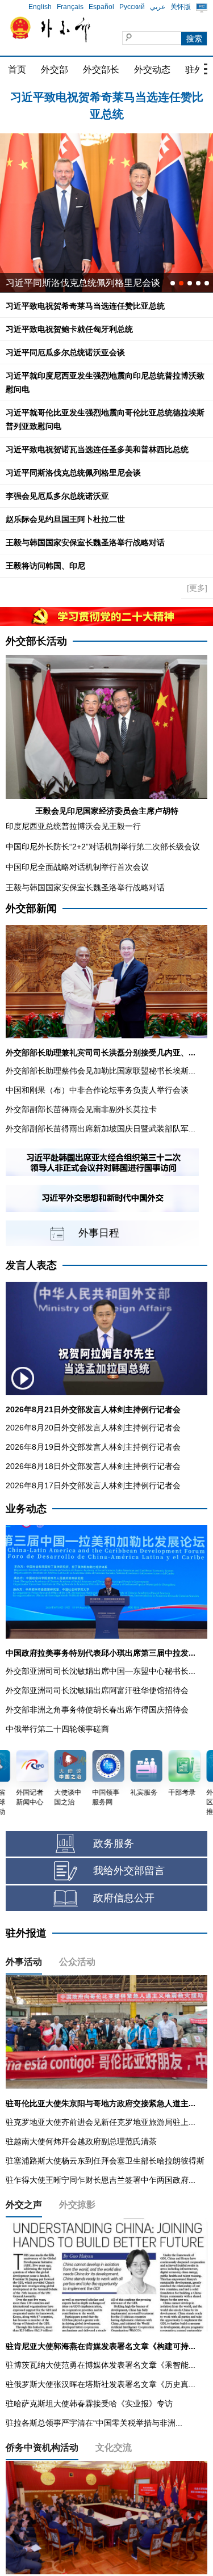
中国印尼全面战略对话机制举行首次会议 (77, 867)
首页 (17, 70)
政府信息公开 (124, 1898)
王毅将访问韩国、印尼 (45, 566)
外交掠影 (77, 2205)
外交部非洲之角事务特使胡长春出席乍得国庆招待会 (97, 1710)
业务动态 (26, 1509)
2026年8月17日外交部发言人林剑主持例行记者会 (93, 1485)
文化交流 (114, 2447)
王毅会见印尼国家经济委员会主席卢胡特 (107, 811)
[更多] (197, 588)
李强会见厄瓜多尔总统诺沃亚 (57, 496)
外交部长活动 (36, 641)
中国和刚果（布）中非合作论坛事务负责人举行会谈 (97, 1090)
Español (101, 7)
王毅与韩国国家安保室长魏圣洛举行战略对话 (85, 542)
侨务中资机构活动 (42, 2447)
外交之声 (24, 2205)
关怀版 (181, 7)
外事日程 (99, 1233)
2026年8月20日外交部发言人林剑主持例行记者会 (93, 1428)
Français (70, 7)
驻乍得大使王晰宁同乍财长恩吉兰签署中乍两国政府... (101, 2180)
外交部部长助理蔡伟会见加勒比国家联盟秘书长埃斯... (101, 1071)
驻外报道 (26, 1933)
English (40, 7)
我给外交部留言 (129, 1871)
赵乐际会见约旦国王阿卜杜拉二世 (65, 519)
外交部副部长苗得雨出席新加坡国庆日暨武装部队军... (101, 1129)
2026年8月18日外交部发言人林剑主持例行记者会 (93, 1466)
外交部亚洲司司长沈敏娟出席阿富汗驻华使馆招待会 (97, 1690)
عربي (158, 7)
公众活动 (77, 1962)
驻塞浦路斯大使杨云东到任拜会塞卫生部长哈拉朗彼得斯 (105, 2161)
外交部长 (101, 70)
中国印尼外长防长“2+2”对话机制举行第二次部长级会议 (103, 847)
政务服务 (114, 1843)
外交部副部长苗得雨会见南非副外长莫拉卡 (81, 1109)
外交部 (55, 70)
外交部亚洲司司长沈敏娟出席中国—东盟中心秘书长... (101, 1671)
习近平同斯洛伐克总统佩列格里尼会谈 (83, 283)
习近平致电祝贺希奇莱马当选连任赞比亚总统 (85, 306)
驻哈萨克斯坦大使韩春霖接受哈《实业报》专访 (89, 2404)
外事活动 (24, 1962)
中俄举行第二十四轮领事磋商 (57, 1729)
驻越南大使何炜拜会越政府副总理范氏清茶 (81, 2141)
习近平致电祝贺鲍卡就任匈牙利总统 (107, 97)
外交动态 (152, 70)
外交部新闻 (31, 908)
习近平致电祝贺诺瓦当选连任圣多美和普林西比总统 (97, 449)
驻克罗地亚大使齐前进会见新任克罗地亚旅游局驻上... (101, 2122)
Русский (132, 7)
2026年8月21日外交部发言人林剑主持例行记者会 (93, 1409)
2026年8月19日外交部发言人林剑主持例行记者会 (93, 1447)
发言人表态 (31, 1265)
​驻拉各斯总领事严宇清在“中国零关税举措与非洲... (94, 2423)
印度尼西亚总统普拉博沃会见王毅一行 (73, 826)
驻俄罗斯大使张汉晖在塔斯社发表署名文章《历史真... (101, 2384)
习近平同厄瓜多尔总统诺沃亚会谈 (65, 352)
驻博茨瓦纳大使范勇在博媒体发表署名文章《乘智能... (101, 2365)
